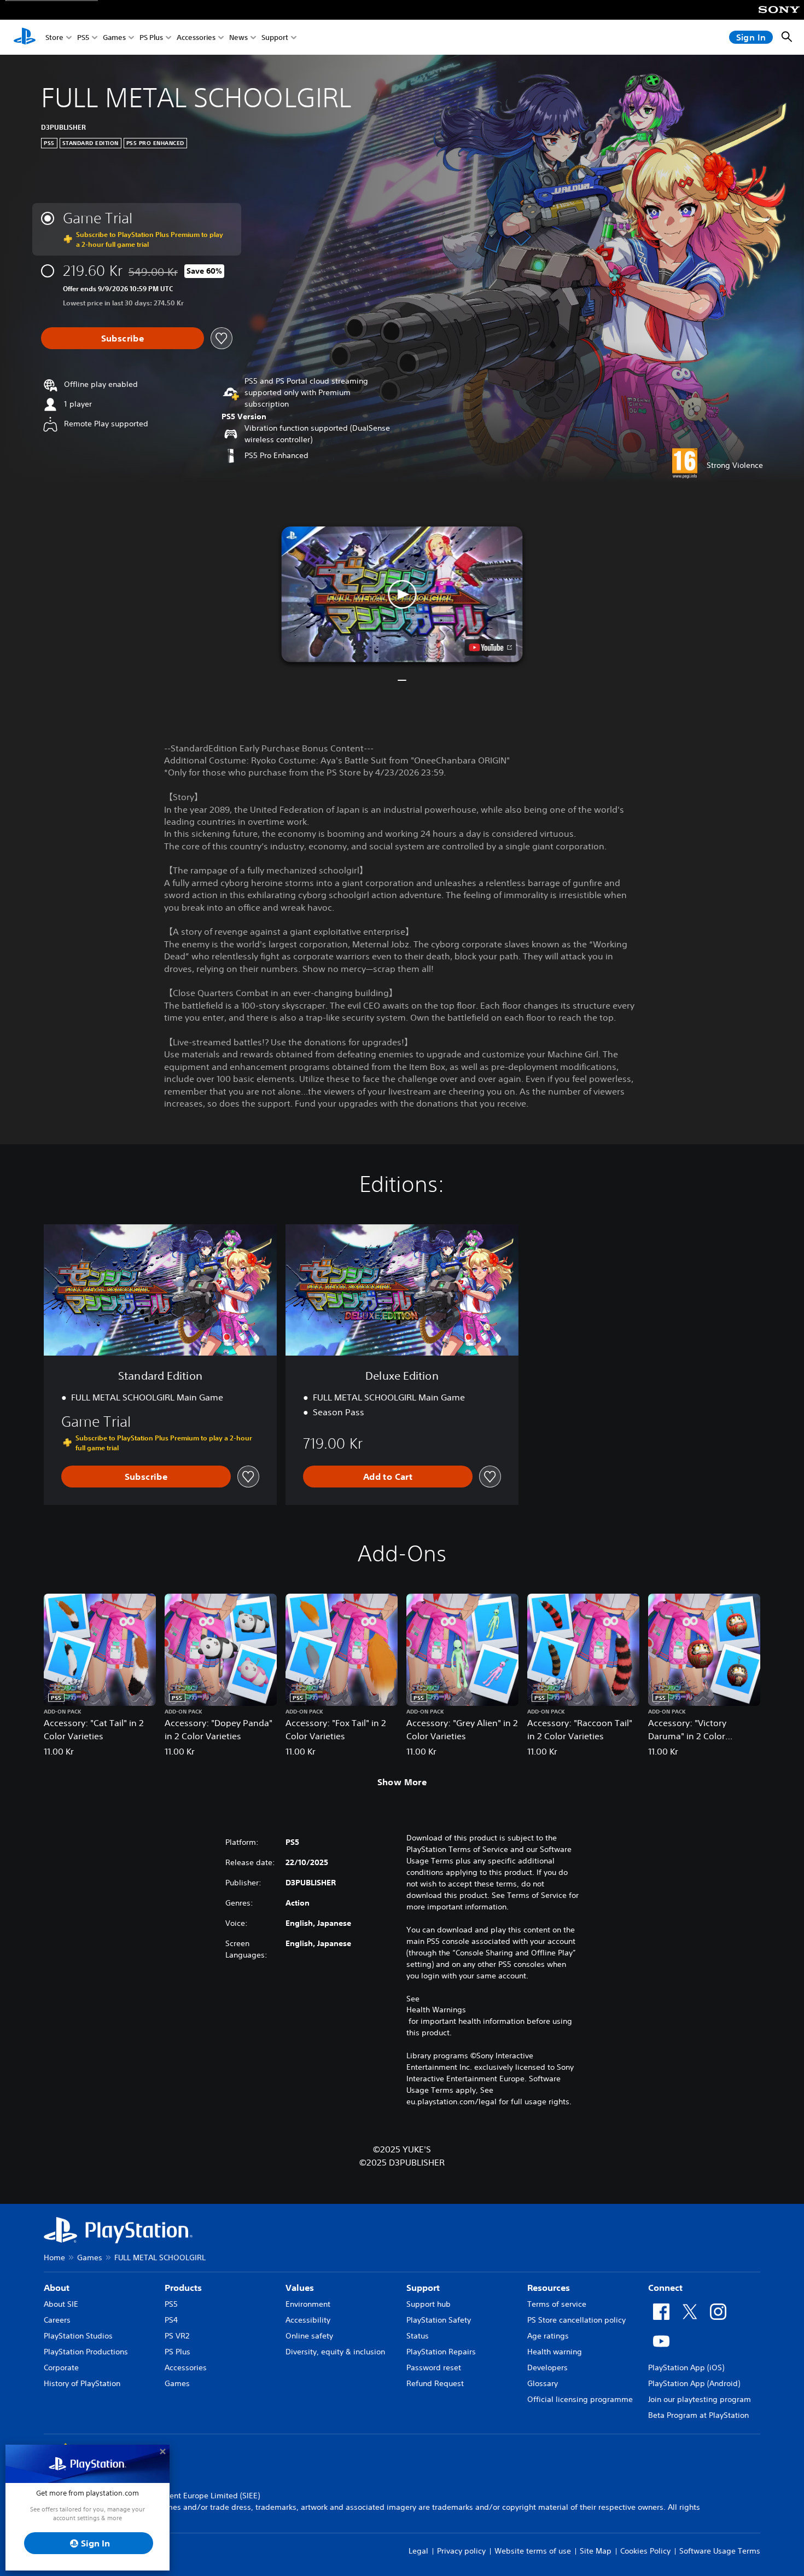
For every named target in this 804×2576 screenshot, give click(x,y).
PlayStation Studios (78, 2336)
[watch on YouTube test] (491, 647)
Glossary (543, 2383)
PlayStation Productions (86, 2352)
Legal (418, 2551)
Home (54, 2257)
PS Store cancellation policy (576, 2320)
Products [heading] (183, 2288)
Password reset (434, 2367)
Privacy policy (461, 2551)
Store (54, 37)
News (238, 37)
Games (114, 37)
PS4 (171, 2320)
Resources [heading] (549, 2288)
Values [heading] (300, 2288)
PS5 (83, 37)
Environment (308, 2304)
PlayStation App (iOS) (686, 2367)
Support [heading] (423, 2288)
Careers (57, 2320)
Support (275, 37)
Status (418, 2336)
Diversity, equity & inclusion (335, 2352)
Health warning (555, 2352)
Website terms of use (533, 2551)
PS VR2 (177, 2336)
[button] (402, 594)
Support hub (429, 2304)
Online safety (309, 2336)
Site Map (596, 2551)
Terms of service (557, 2304)
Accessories (196, 37)
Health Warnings (436, 2010)
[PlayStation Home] (25, 37)
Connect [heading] (665, 2288)
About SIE (61, 2304)
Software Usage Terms (720, 2551)
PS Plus (151, 37)
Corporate (61, 2367)
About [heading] (57, 2288)
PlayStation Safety (439, 2320)
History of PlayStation (82, 2383)
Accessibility (308, 2320)
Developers (547, 2367)
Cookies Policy (645, 2551)
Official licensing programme (580, 2399)
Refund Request (435, 2383)
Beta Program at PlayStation (698, 2415)
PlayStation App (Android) (694, 2383)
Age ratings (548, 2336)
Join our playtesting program (700, 2399)
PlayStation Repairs (441, 2352)
